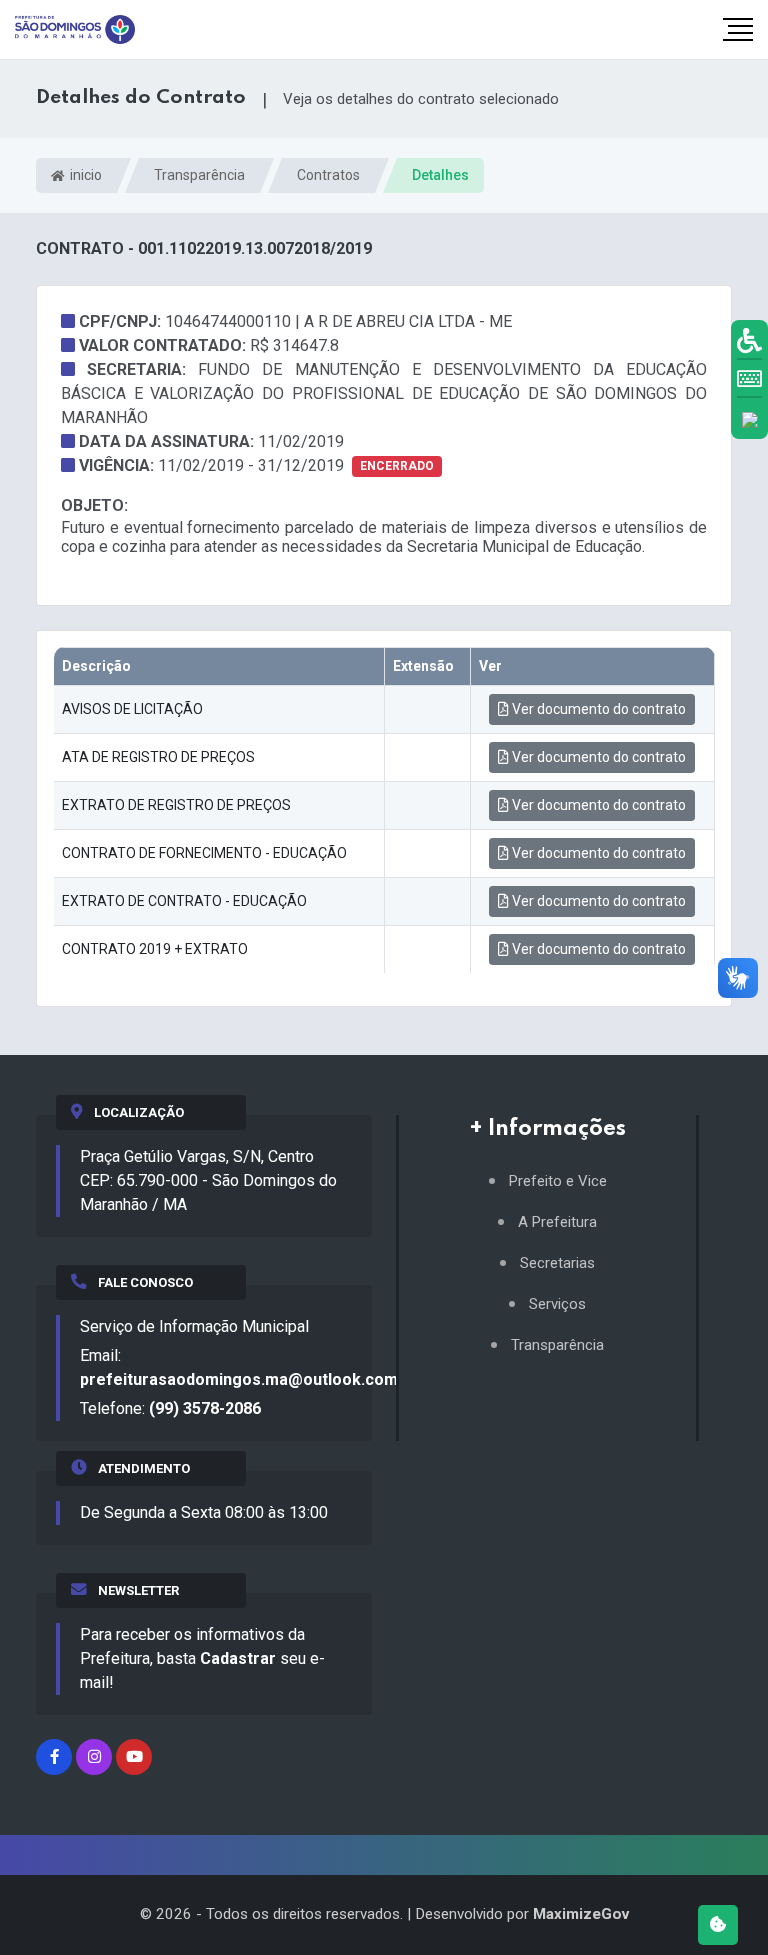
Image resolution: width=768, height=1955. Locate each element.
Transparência (199, 175)
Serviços (557, 1304)
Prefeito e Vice (558, 1181)
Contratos (328, 175)
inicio (84, 175)
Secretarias (557, 1263)
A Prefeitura (557, 1222)
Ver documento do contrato (597, 709)
